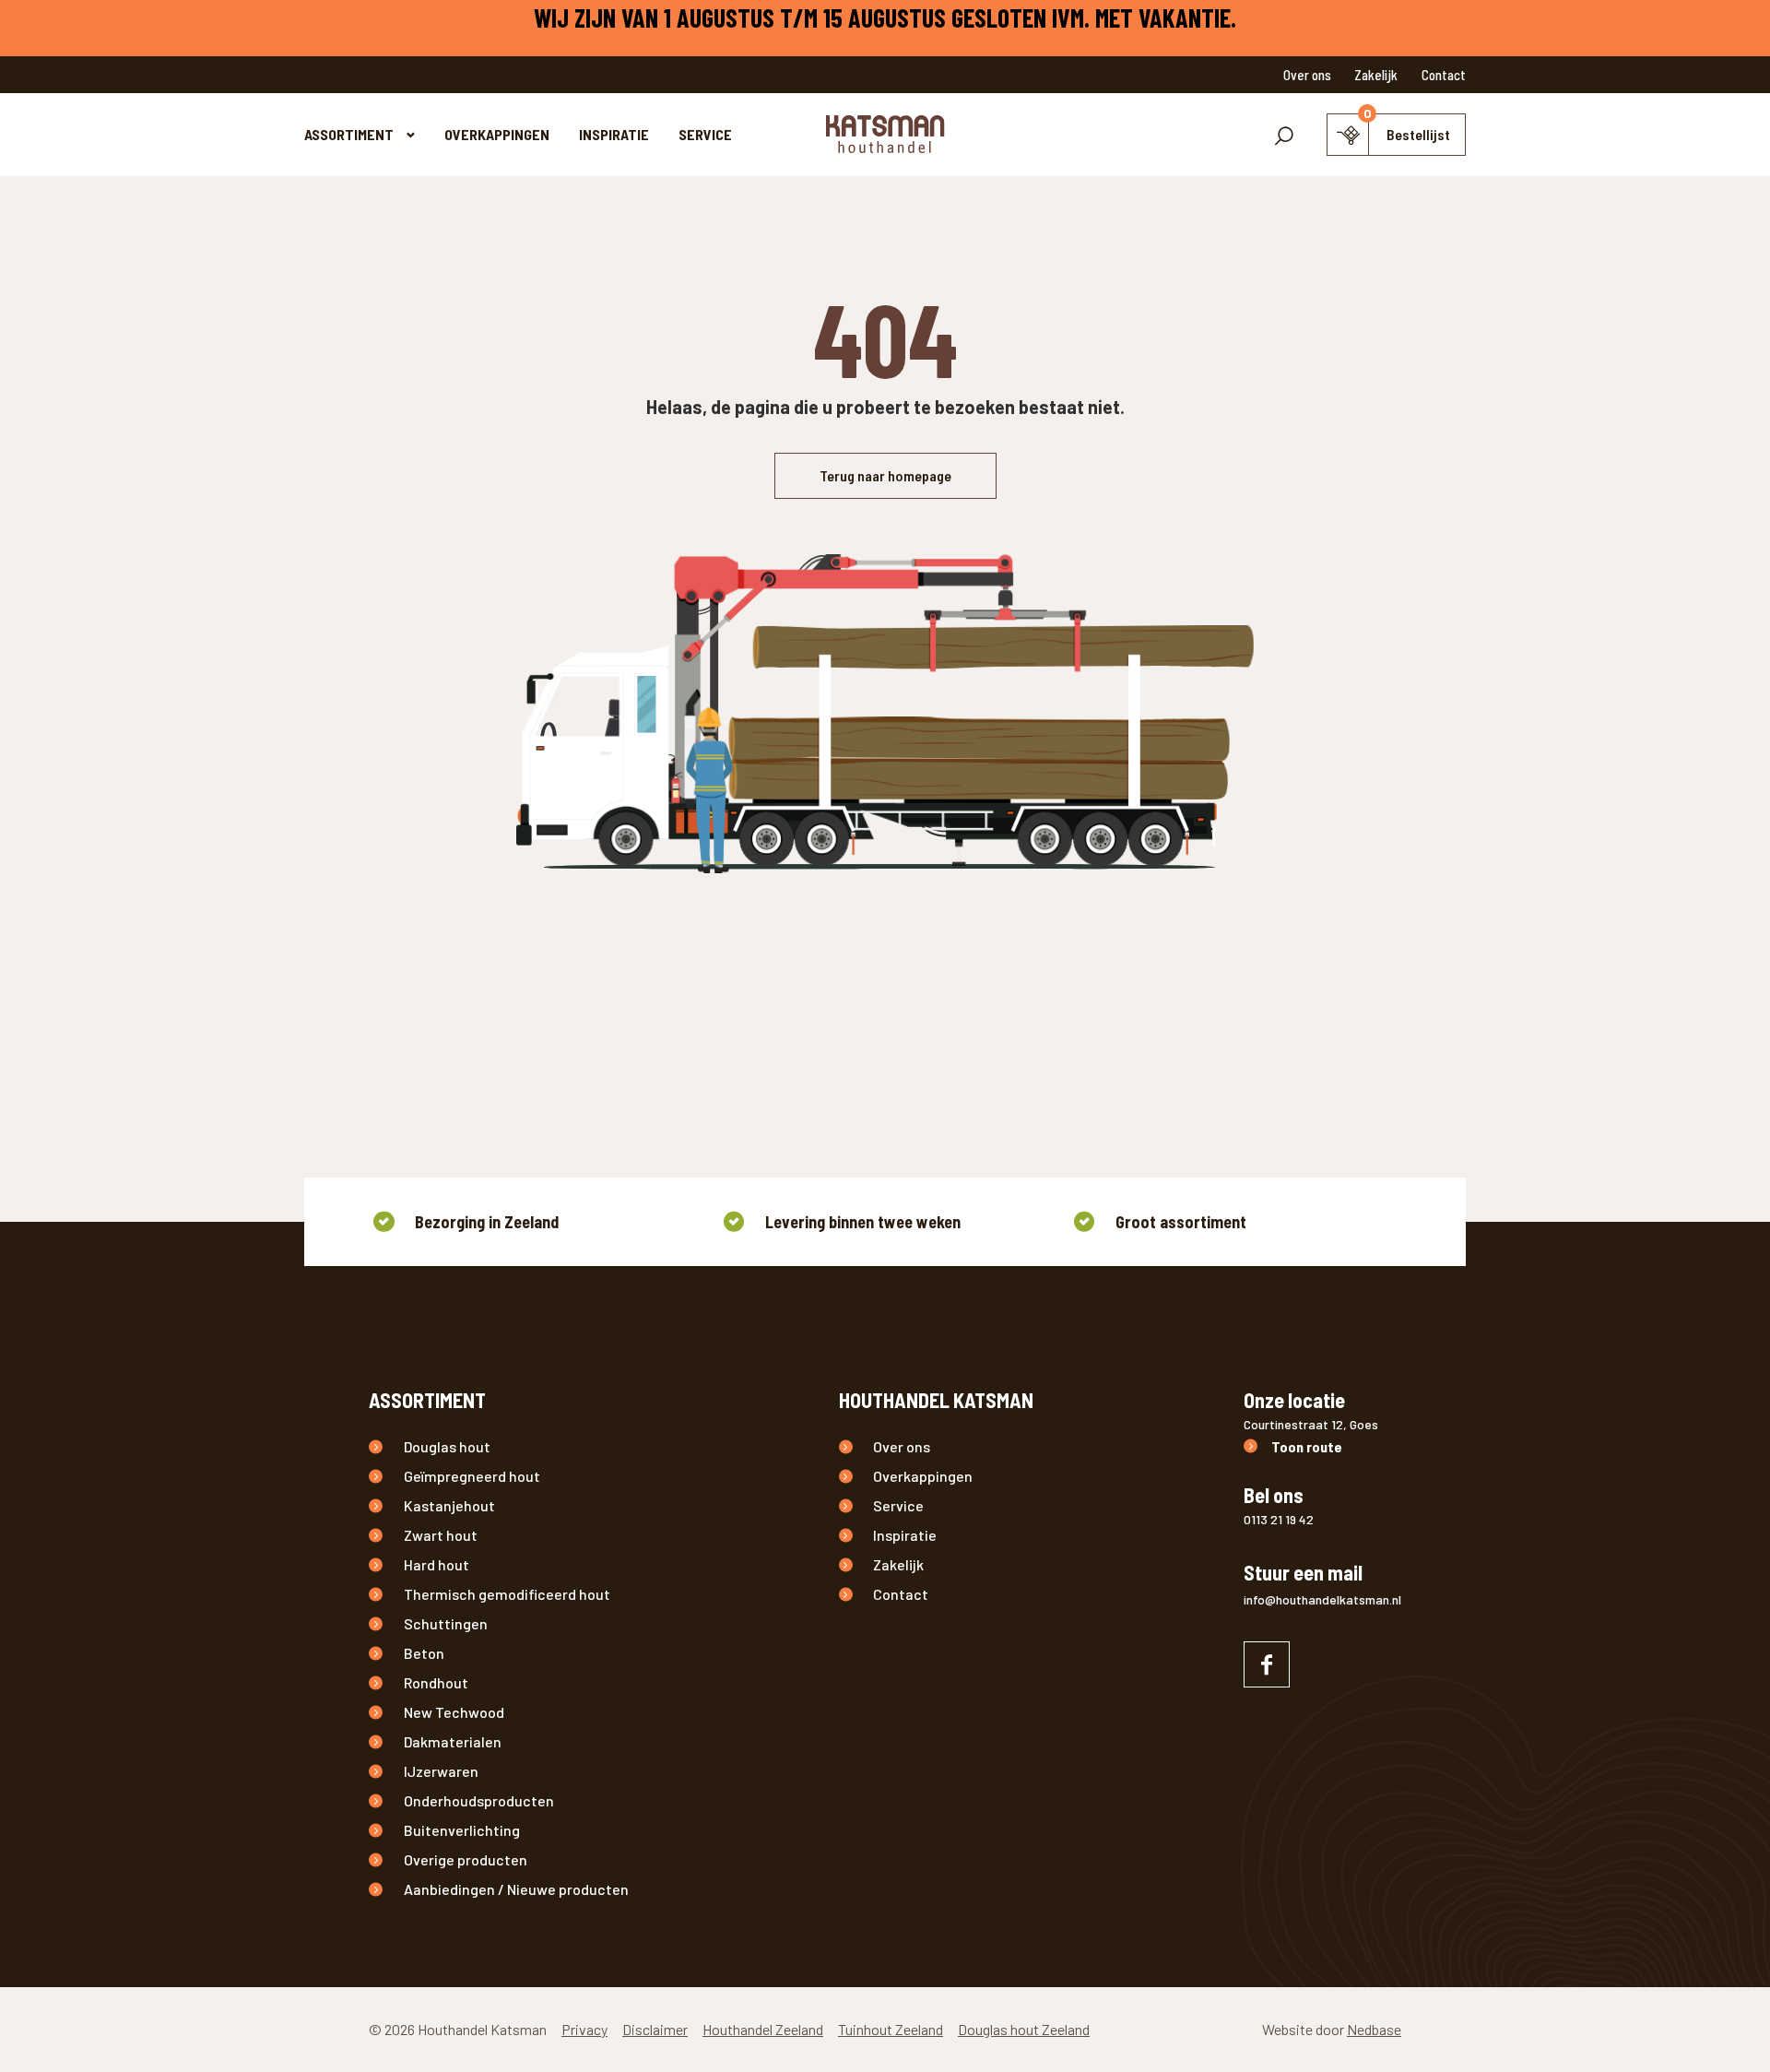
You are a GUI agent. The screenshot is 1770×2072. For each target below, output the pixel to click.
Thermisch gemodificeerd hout (507, 1594)
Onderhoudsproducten (479, 1800)
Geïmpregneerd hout (472, 1476)
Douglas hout (447, 1446)
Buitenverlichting (462, 1830)
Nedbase (1374, 2029)
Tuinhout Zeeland (891, 2029)
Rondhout (436, 1682)
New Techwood (454, 1712)
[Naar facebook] (1267, 1664)
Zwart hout (441, 1535)
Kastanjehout (449, 1505)
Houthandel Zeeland (763, 2029)
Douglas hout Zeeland (1024, 2029)
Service (705, 134)
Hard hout (437, 1564)
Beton (424, 1653)
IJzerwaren (441, 1771)
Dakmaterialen (453, 1741)
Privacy (584, 2029)
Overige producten (466, 1859)
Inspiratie (614, 134)
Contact (1444, 75)
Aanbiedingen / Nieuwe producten (516, 1889)
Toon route (1307, 1446)
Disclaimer (655, 2029)
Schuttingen (446, 1623)
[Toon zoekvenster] (1284, 135)
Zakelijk (1376, 75)
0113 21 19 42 (1279, 1519)
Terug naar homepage (885, 475)
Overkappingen (497, 134)
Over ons (1307, 75)
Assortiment (349, 134)
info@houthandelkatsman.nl (1322, 1599)
